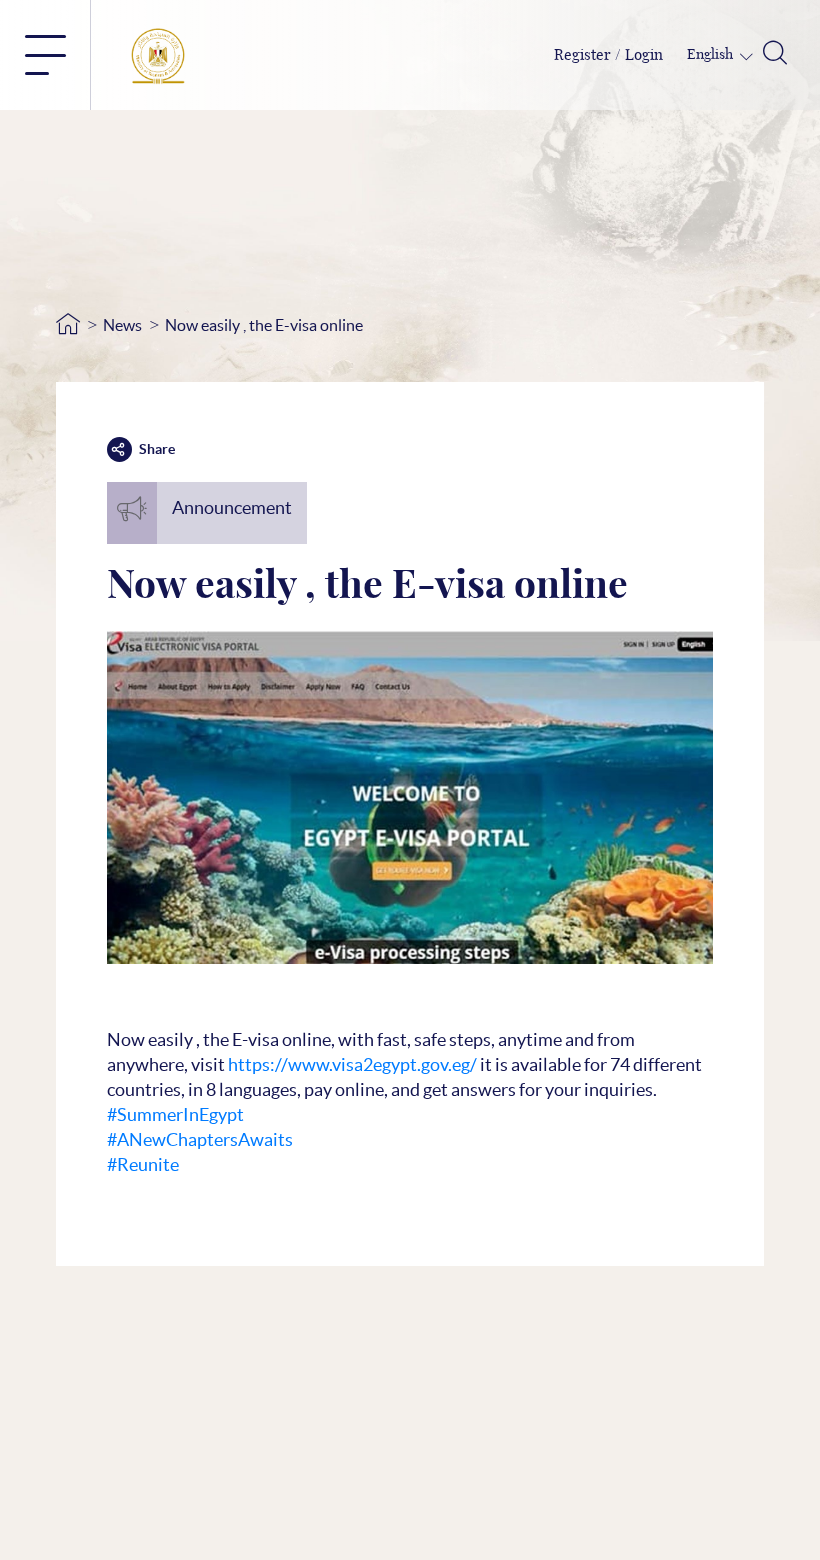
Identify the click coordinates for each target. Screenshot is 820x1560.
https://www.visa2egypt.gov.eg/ (352, 1064)
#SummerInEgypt (175, 1114)
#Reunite (143, 1164)
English (711, 55)
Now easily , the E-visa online (264, 325)
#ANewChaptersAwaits (200, 1139)
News (122, 325)
